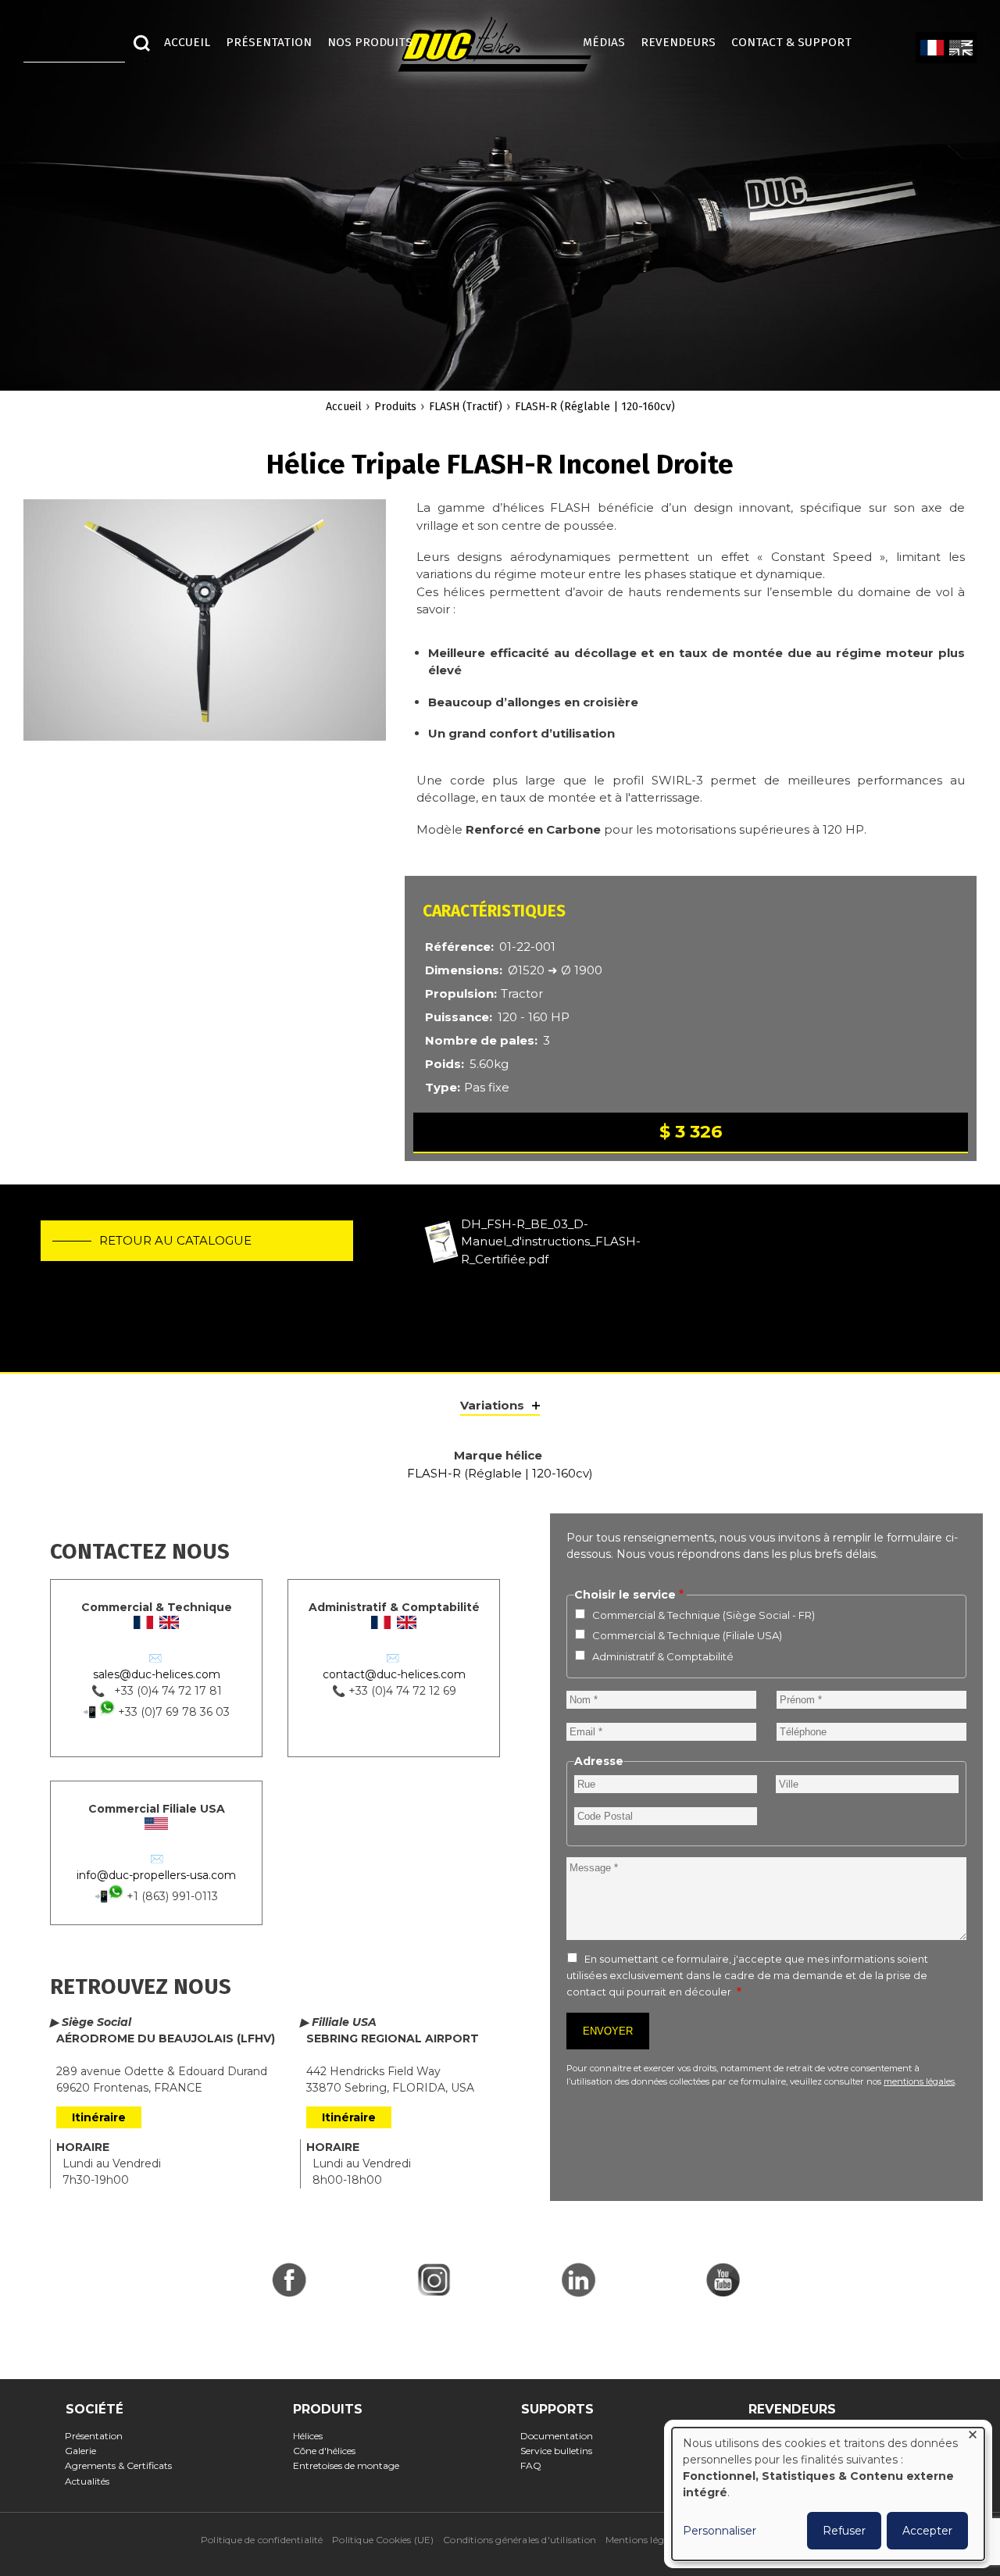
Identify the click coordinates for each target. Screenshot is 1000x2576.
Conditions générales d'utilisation (520, 2540)
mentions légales (919, 2081)
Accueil (344, 407)
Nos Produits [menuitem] (370, 42)
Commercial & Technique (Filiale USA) (687, 1635)
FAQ (536, 2465)
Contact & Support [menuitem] (799, 42)
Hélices (312, 2436)
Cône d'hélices (329, 2451)
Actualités (92, 2481)
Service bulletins (561, 2451)
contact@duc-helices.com (394, 1674)
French (932, 48)
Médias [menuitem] (604, 42)
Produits (395, 407)
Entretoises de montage (350, 2465)
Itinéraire (99, 2117)
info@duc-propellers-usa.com (156, 1875)
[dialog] (828, 2494)
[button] (205, 629)
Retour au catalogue (175, 1240)
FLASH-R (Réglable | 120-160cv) (595, 407)
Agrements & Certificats (123, 2465)
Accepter (927, 2531)
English (961, 48)
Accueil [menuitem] (187, 42)
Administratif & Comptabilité (663, 1656)
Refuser (844, 2531)
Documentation (562, 2436)
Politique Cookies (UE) (383, 2540)
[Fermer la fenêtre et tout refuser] (973, 2437)
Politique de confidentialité (262, 2540)
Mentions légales (643, 2540)
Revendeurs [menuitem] (678, 42)
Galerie (86, 2451)
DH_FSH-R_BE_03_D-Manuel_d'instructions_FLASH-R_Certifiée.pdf (551, 1242)
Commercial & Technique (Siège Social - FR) (704, 1615)
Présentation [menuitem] (269, 42)
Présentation (99, 2436)
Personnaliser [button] (720, 2531)
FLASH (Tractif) (466, 407)
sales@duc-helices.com (157, 1674)
